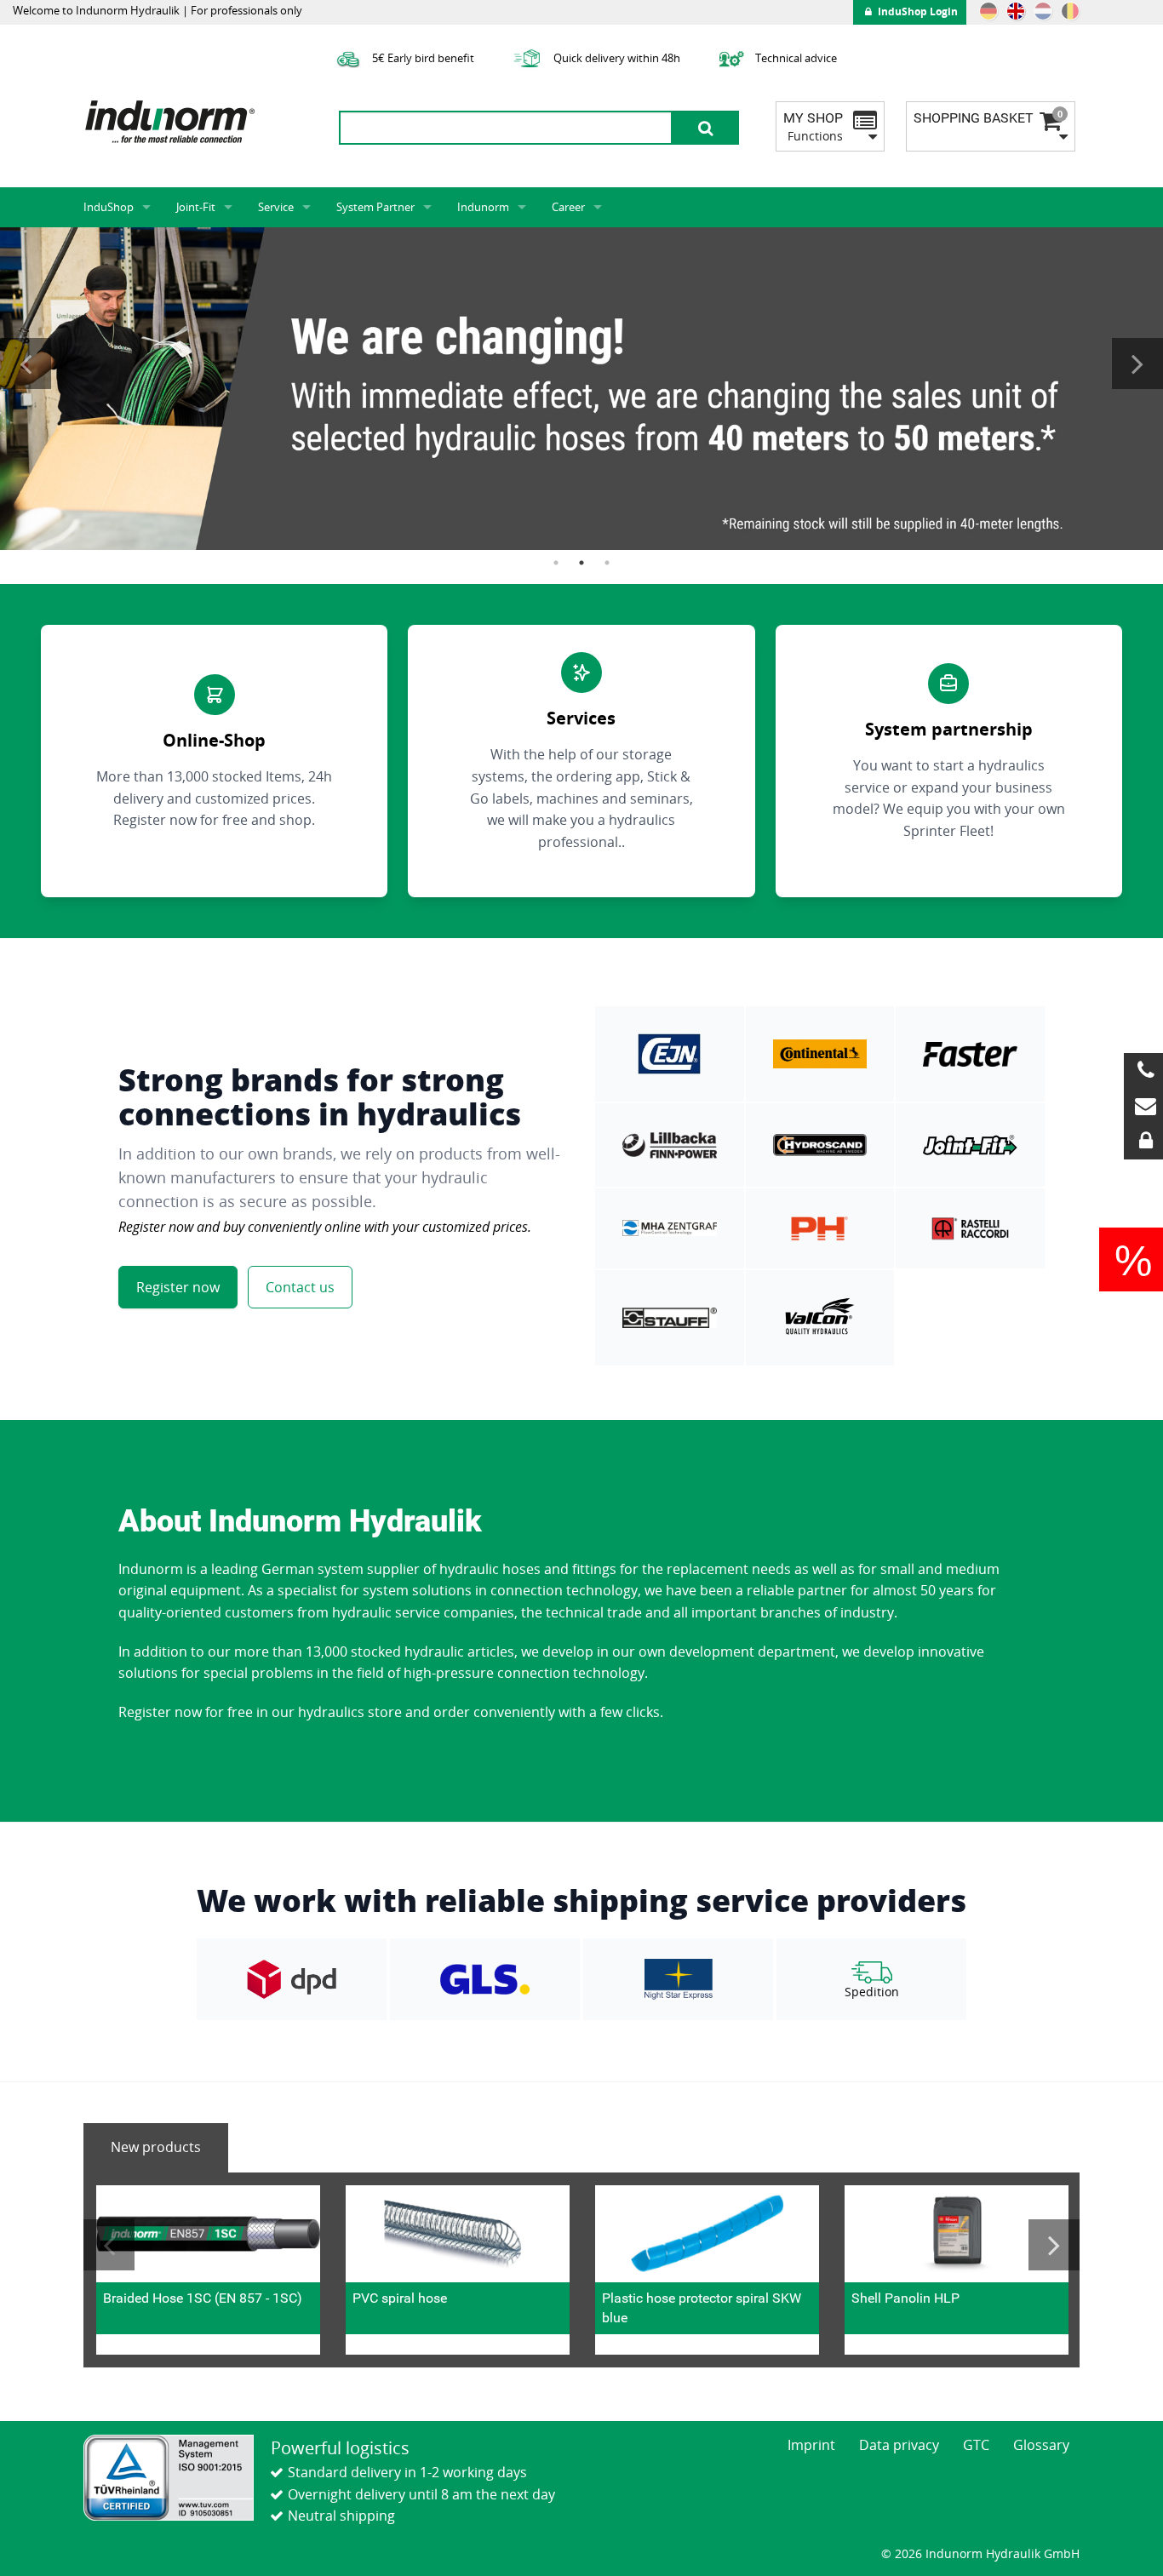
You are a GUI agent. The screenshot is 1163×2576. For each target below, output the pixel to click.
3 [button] (607, 563)
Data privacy (899, 2445)
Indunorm (483, 207)
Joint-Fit (196, 207)
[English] (1016, 11)
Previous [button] (26, 364)
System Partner (375, 207)
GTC (976, 2445)
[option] (581, 389)
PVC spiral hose (400, 2298)
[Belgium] (1070, 11)
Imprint (811, 2445)
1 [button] (556, 563)
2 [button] (581, 563)
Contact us (300, 1287)
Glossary (1041, 2445)
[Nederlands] (1043, 11)
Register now (178, 1287)
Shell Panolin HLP (905, 2298)
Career (568, 207)
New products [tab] (156, 2147)
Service (276, 207)
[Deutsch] (988, 11)
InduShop (109, 207)
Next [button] (1137, 364)
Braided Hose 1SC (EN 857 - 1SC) (203, 2298)
